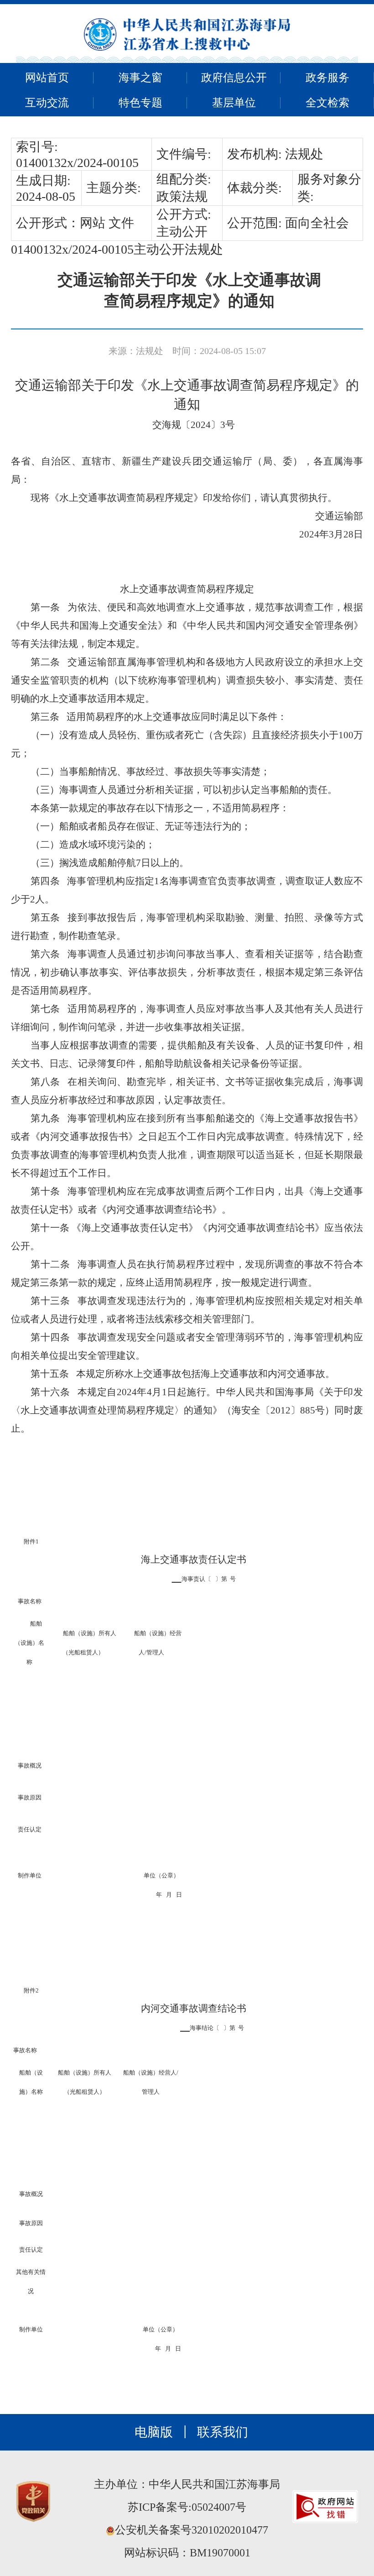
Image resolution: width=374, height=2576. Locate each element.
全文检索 (327, 103)
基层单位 (234, 103)
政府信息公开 (234, 78)
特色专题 (140, 103)
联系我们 (223, 2432)
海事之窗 (140, 78)
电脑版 (154, 2432)
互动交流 (47, 103)
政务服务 (327, 78)
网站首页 (47, 78)
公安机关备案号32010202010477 (192, 2530)
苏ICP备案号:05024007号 (187, 2507)
